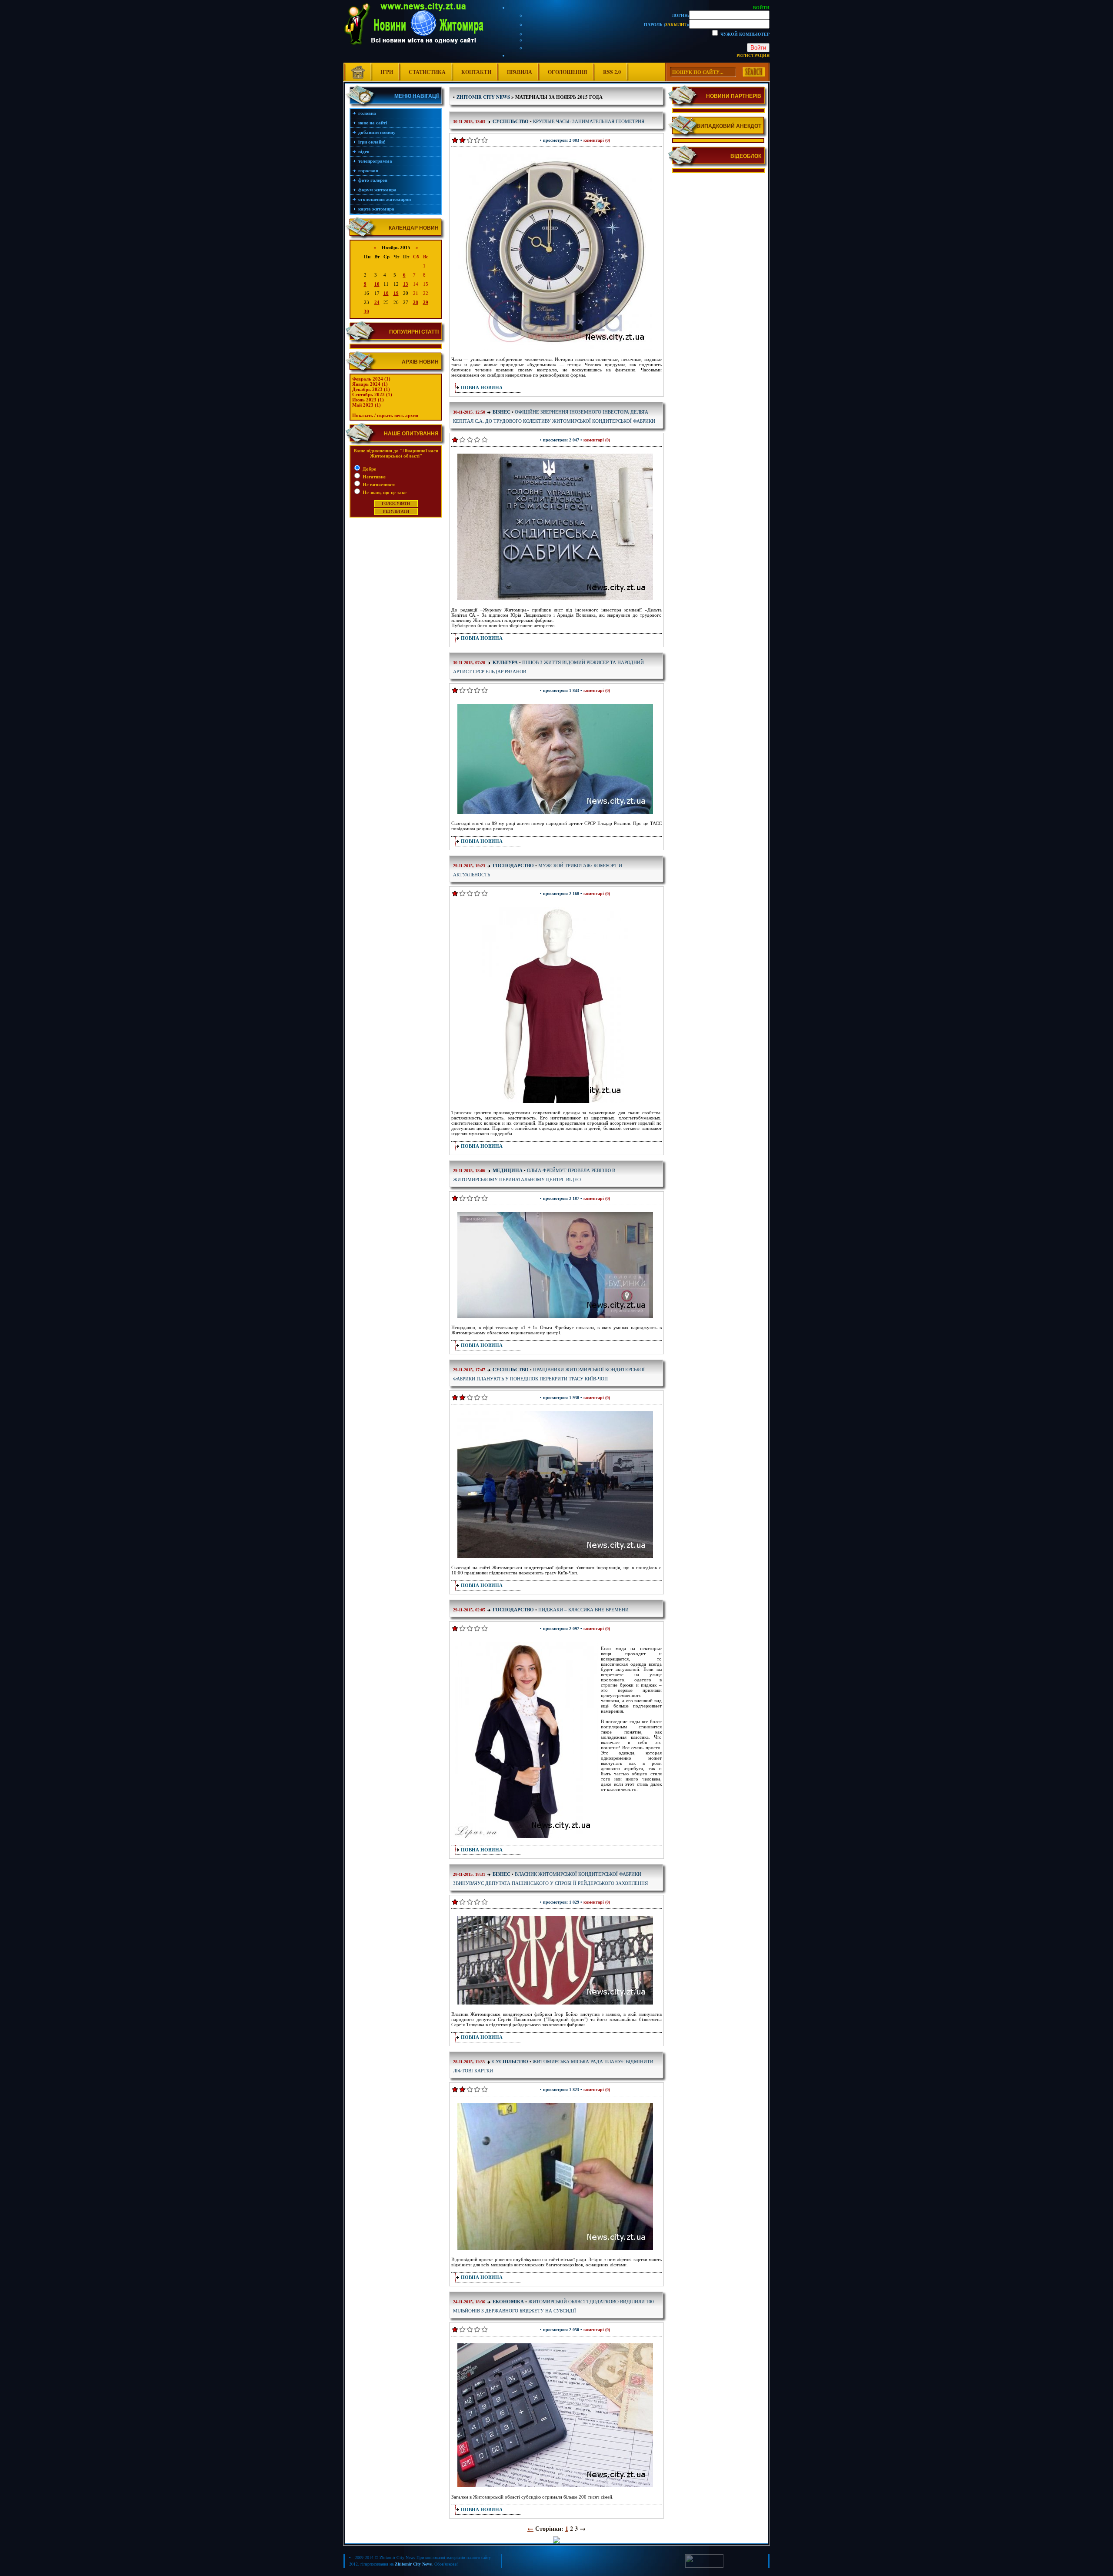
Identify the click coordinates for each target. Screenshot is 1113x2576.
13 (406, 284)
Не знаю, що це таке (384, 492)
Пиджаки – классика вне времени (583, 1609)
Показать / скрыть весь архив (385, 415)
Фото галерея (373, 180)
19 (396, 293)
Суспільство (511, 121)
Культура (505, 662)
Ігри (387, 72)
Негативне (373, 477)
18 (386, 293)
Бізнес (502, 412)
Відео (364, 151)
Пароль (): (666, 24)
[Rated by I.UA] (704, 2566)
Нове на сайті (373, 123)
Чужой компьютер (744, 34)
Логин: (680, 15)
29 (426, 302)
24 (377, 302)
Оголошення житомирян (385, 199)
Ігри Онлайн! (372, 142)
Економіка (508, 2302)
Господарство (513, 865)
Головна (367, 113)
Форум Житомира (377, 190)
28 (416, 302)
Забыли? (676, 24)
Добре (369, 469)
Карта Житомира (376, 209)
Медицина (508, 1170)
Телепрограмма (375, 161)
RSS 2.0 (612, 72)
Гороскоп (368, 170)
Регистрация (753, 55)
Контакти (476, 72)
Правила (520, 72)
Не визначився (378, 484)
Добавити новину (377, 132)
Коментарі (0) (597, 140)
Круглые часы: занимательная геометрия (589, 121)
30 (367, 311)
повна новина (482, 388)
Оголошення (568, 72)
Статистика (427, 72)
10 (377, 284)
